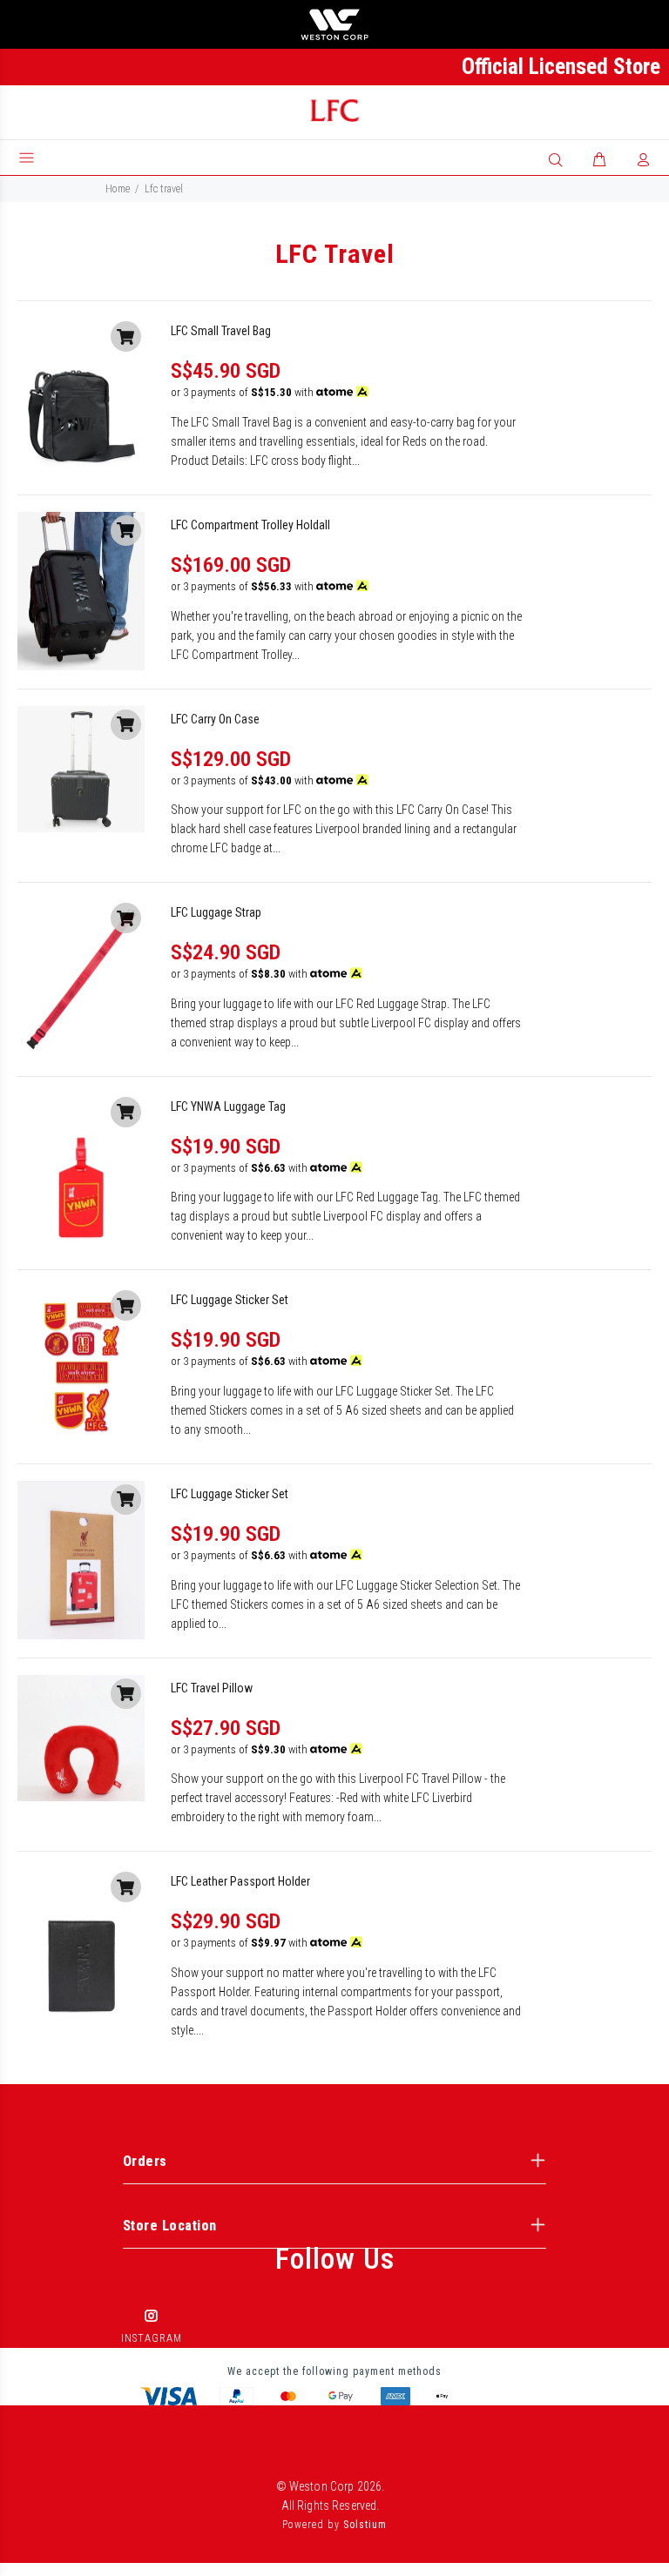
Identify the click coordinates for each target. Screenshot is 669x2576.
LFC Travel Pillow (212, 1688)
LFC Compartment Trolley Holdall (250, 525)
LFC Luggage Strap (216, 912)
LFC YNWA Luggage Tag (228, 1106)
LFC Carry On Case (215, 719)
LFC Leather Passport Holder (240, 1881)
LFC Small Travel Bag (221, 331)
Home (118, 189)
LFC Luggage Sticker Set (230, 1300)
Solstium (365, 2525)
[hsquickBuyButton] (126, 336)
